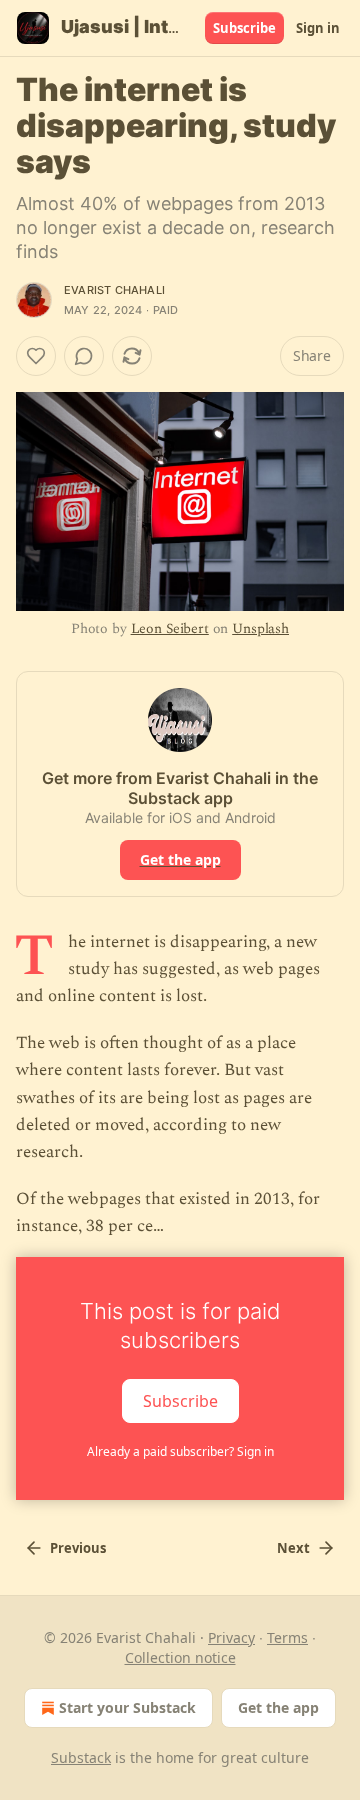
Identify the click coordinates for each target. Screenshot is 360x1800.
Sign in (318, 28)
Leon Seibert (170, 628)
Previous (78, 1548)
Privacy (231, 1637)
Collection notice (180, 1657)
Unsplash (260, 628)
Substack (81, 1757)
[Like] (36, 356)
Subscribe (244, 28)
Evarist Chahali (114, 290)
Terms (287, 1637)
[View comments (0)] (84, 356)
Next (293, 1548)
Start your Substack (127, 1707)
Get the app (180, 859)
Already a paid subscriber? (180, 1451)
